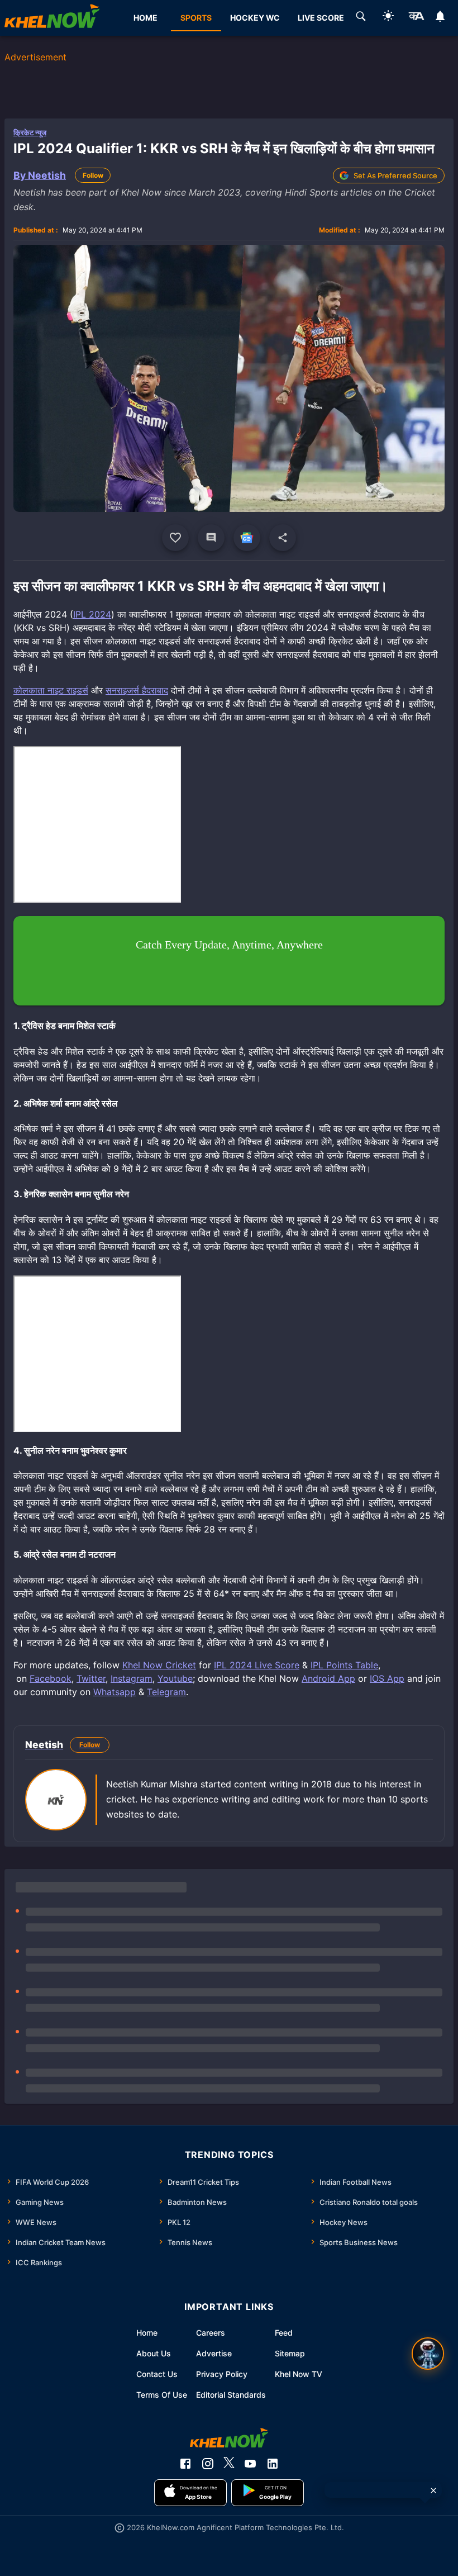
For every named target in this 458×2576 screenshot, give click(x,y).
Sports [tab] (196, 18)
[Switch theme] (388, 18)
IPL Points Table (344, 1665)
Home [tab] (145, 18)
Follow (93, 175)
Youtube (175, 1678)
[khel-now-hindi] (416, 18)
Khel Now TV (299, 2374)
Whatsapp (115, 1692)
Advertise (214, 2353)
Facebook (51, 1678)
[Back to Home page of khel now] (52, 18)
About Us (154, 2353)
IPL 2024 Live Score (257, 1665)
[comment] (211, 538)
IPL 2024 (92, 614)
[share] (283, 538)
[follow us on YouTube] (250, 2464)
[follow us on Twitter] (229, 2464)
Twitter (91, 1678)
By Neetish (40, 175)
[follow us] (247, 538)
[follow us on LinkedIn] (273, 2464)
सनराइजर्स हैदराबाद (137, 690)
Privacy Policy (222, 2374)
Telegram (166, 1692)
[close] (433, 2490)
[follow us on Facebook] (185, 2464)
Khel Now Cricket (159, 1665)
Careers (211, 2333)
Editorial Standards (231, 2395)
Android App (328, 1678)
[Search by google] (361, 18)
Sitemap (290, 2353)
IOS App (387, 1678)
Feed (284, 2333)
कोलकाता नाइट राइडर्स (51, 690)
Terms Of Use (162, 2395)
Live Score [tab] (321, 18)
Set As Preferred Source (395, 175)
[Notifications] (440, 18)
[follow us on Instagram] (208, 2464)
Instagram (132, 1678)
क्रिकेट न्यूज (30, 132)
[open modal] (428, 2354)
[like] (175, 538)
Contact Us (157, 2374)
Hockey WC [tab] (255, 18)
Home (147, 2333)
